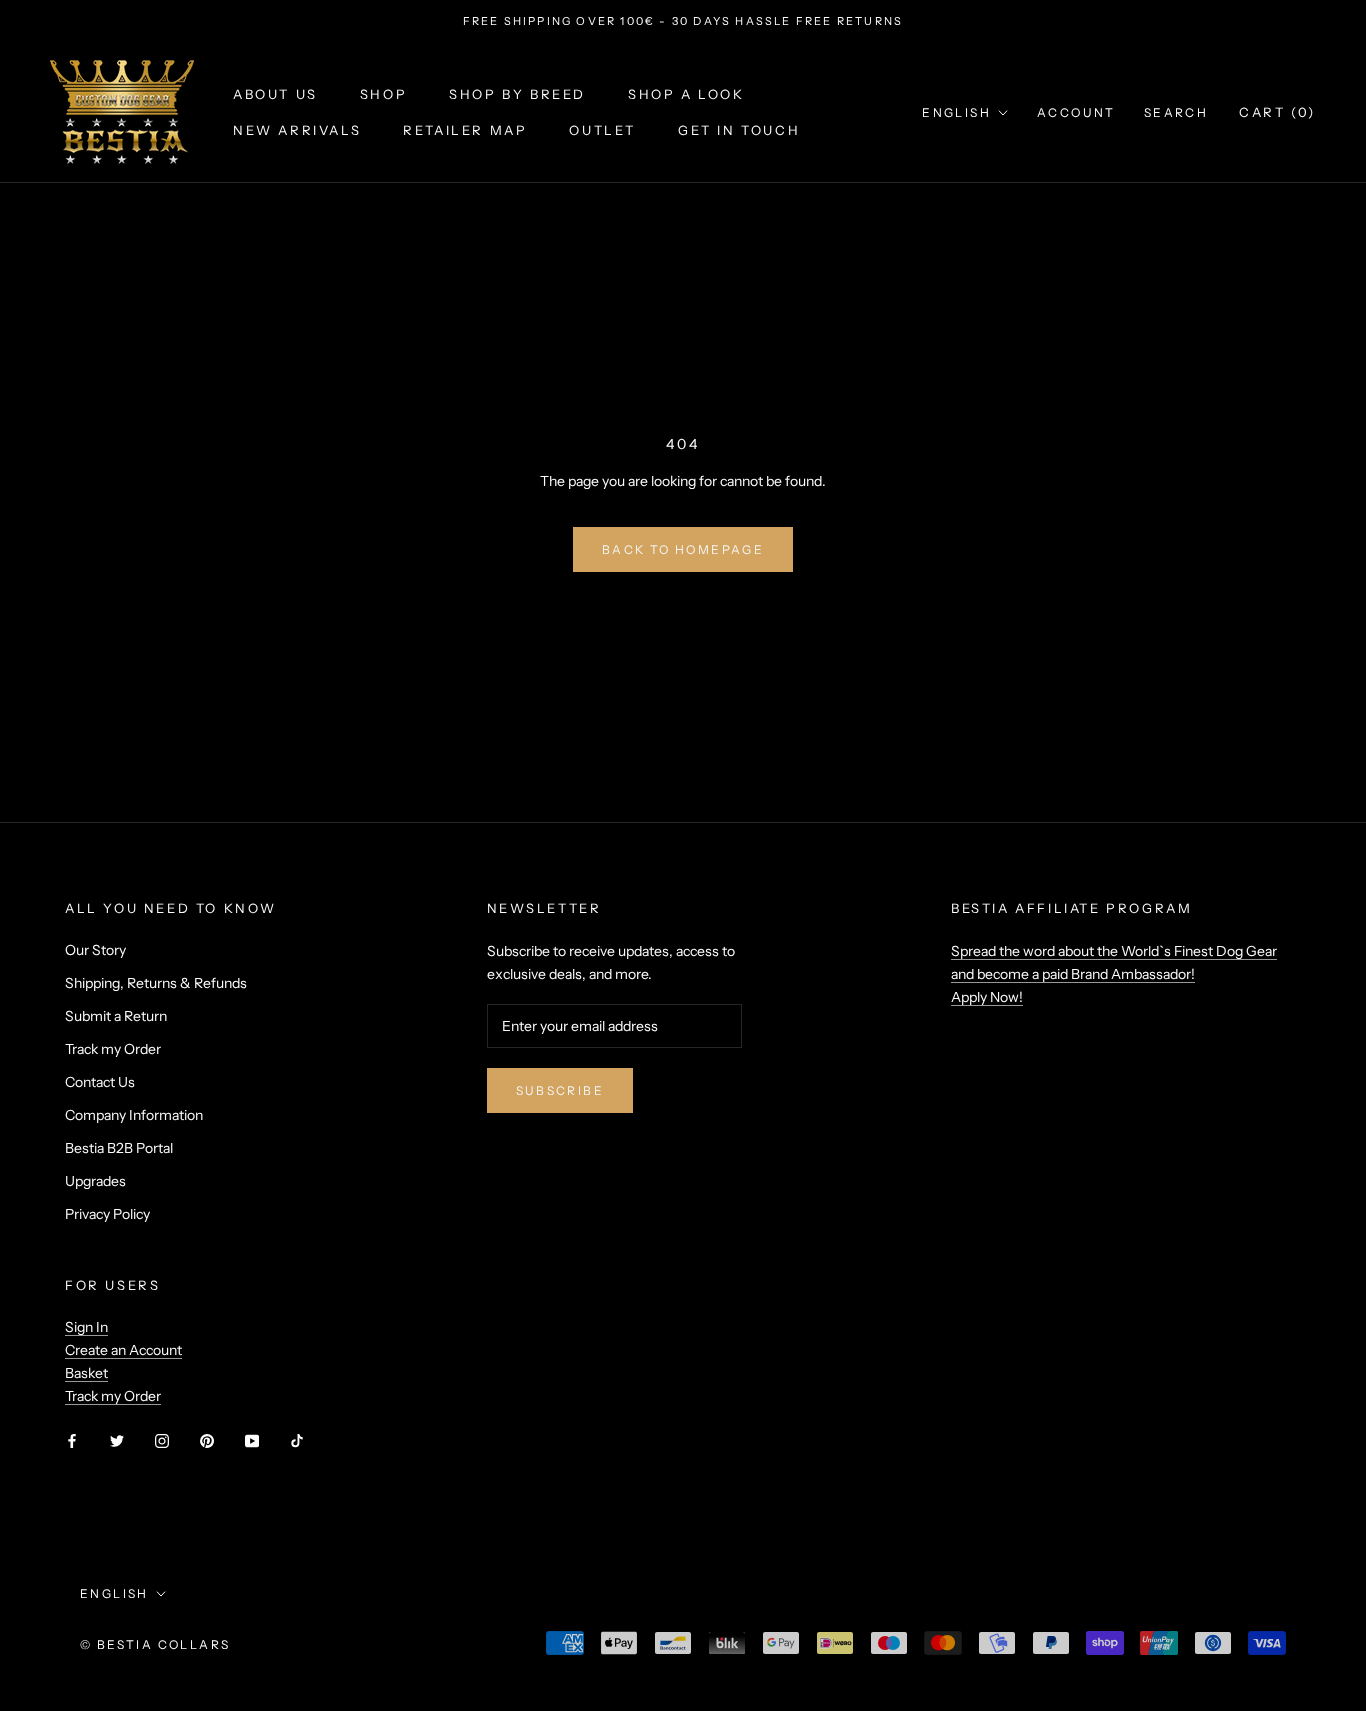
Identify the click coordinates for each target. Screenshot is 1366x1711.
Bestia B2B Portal (119, 1148)
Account (1076, 112)
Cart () (1277, 112)
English (956, 112)
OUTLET (602, 130)
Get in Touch (739, 130)
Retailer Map (465, 130)
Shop (383, 95)
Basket (86, 1373)
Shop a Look (686, 95)
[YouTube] (252, 1440)
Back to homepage (683, 549)
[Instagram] (162, 1440)
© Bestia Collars (155, 1644)
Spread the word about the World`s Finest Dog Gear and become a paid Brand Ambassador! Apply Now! (1114, 974)
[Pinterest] (207, 1440)
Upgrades (95, 1181)
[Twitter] (117, 1440)
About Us (275, 95)
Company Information (134, 1115)
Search (1176, 112)
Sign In (86, 1327)
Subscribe (560, 1090)
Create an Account (123, 1350)
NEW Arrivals (297, 130)
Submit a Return (116, 1016)
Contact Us (100, 1082)
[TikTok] (297, 1440)
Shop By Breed (517, 95)
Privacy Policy (107, 1214)
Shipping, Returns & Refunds (156, 983)
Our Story (95, 950)
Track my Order (113, 1049)
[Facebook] (72, 1440)
